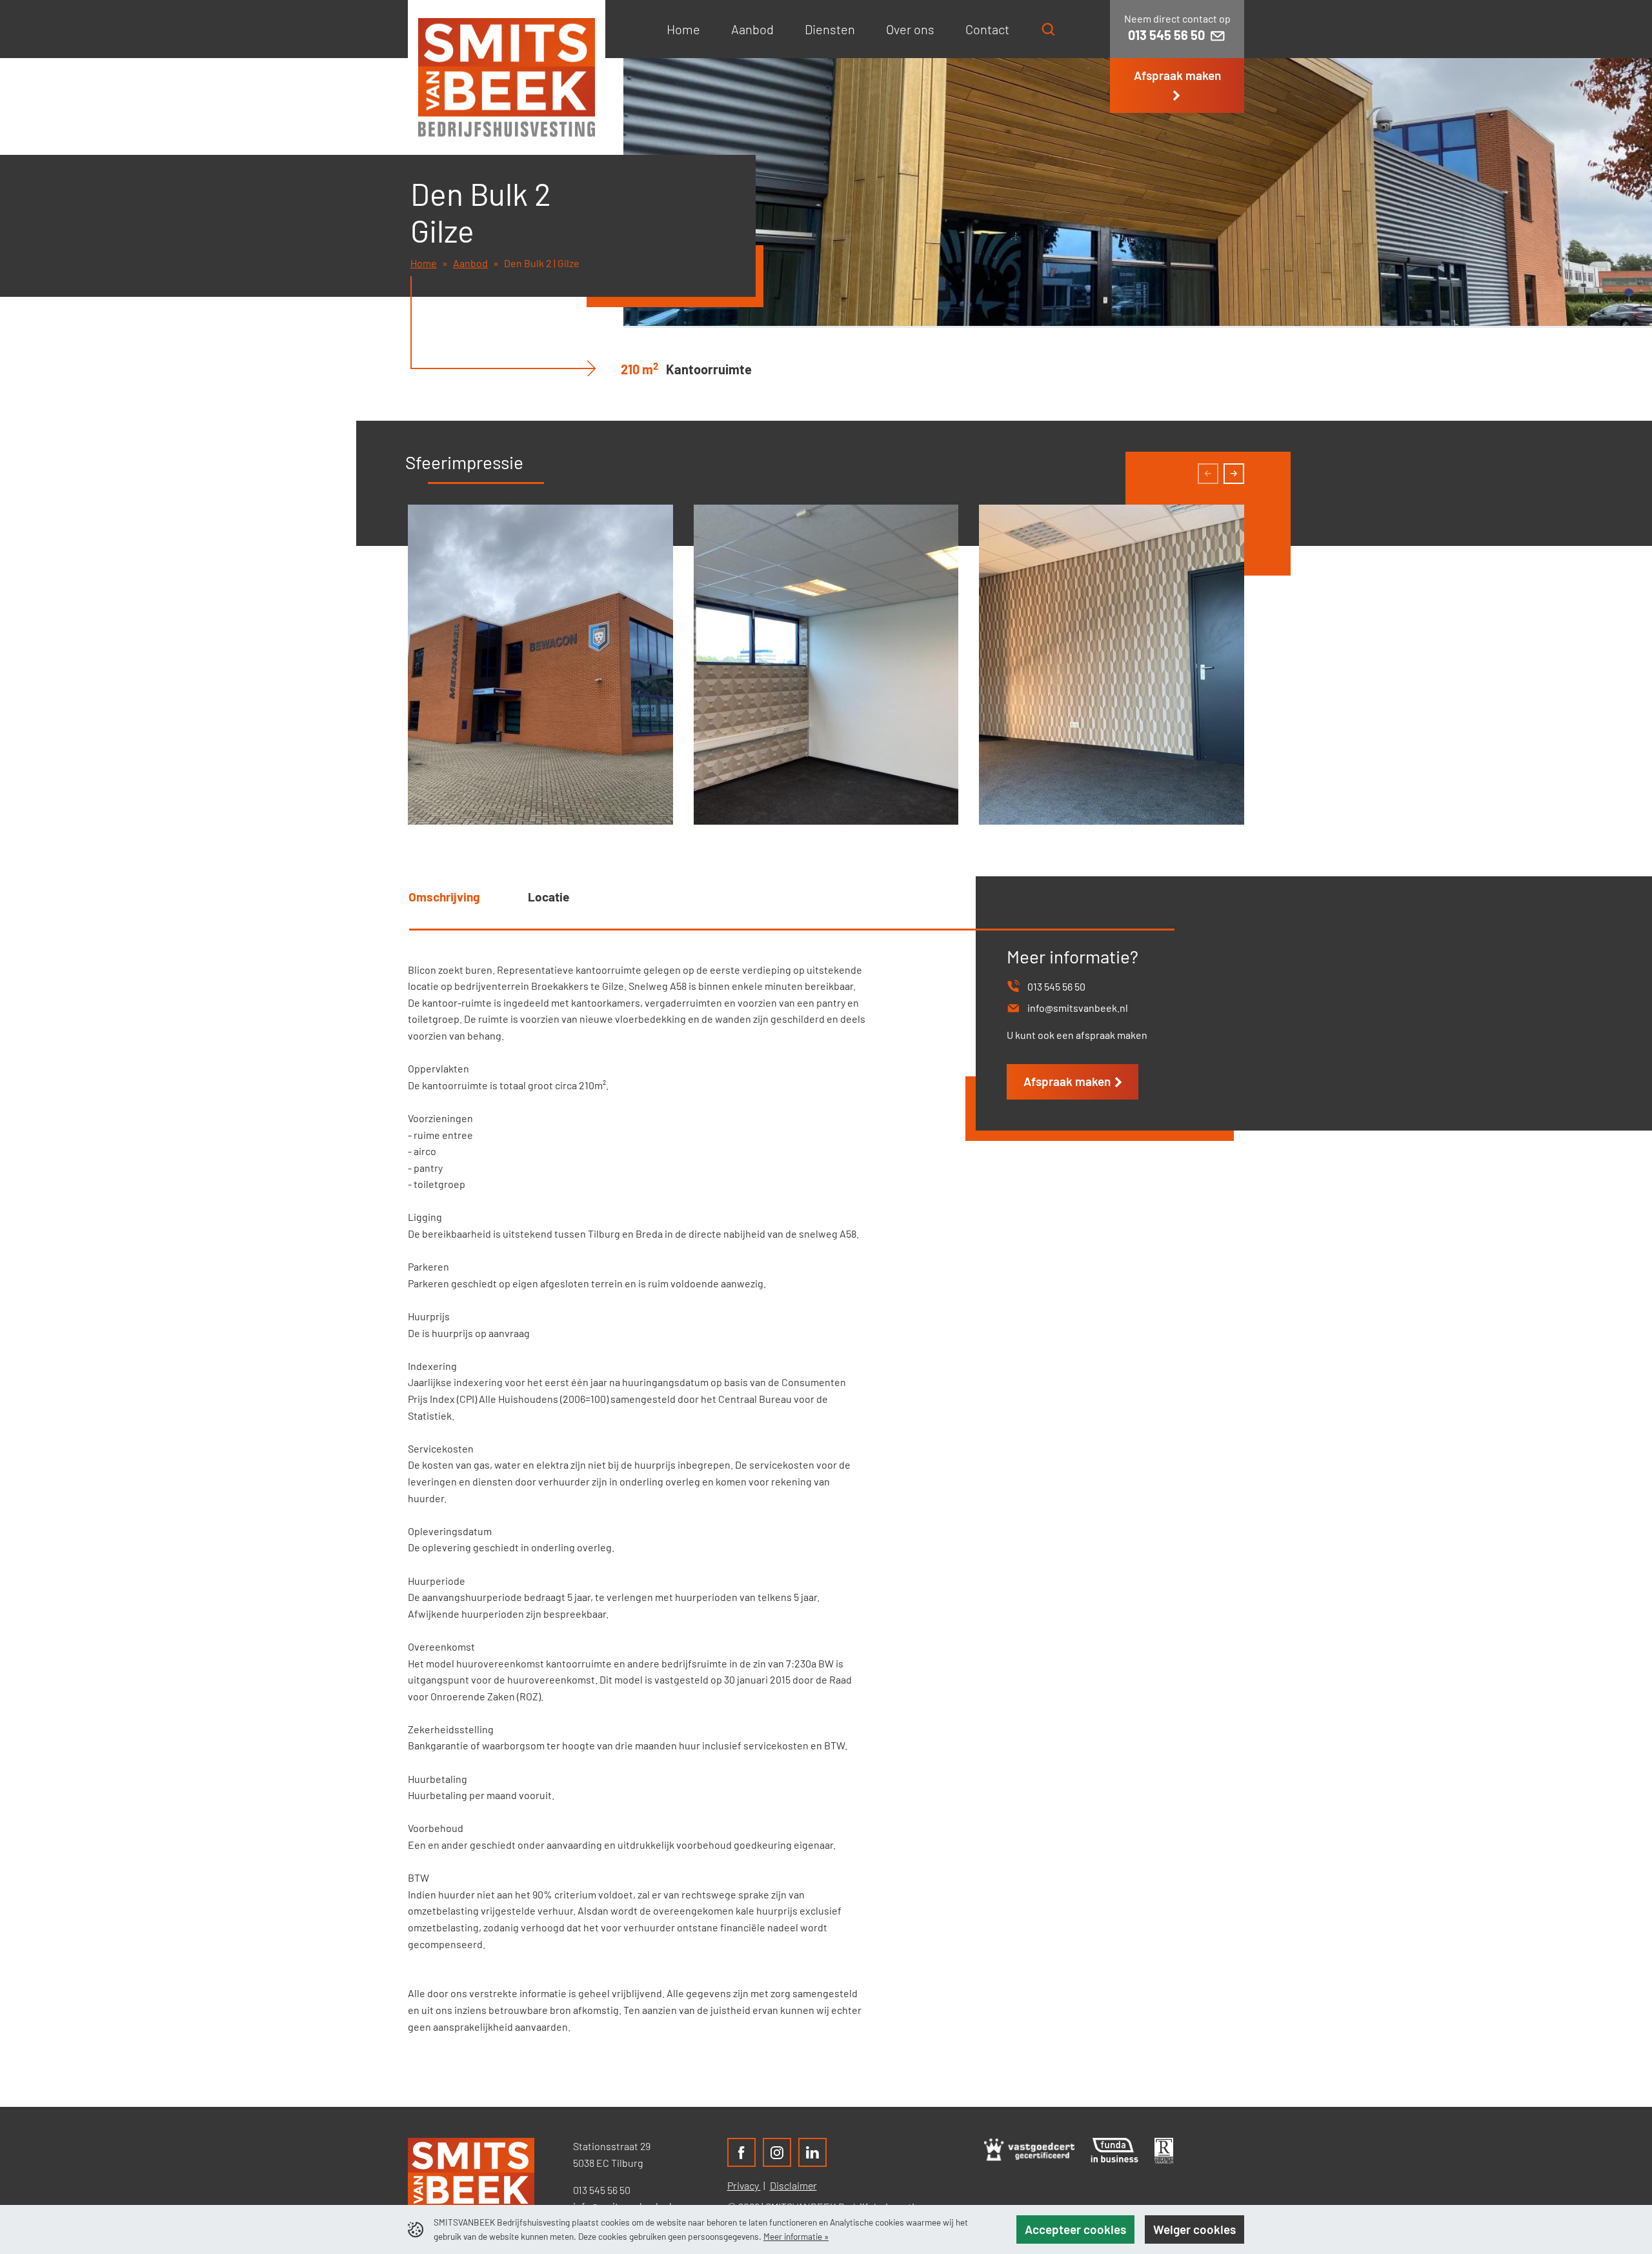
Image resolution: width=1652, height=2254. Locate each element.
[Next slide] (1234, 474)
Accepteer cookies (1075, 2229)
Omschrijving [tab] (444, 897)
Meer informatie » (796, 2236)
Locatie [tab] (549, 897)
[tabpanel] (684, 1504)
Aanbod (470, 263)
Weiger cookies (1194, 2229)
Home (424, 263)
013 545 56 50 (602, 2190)
